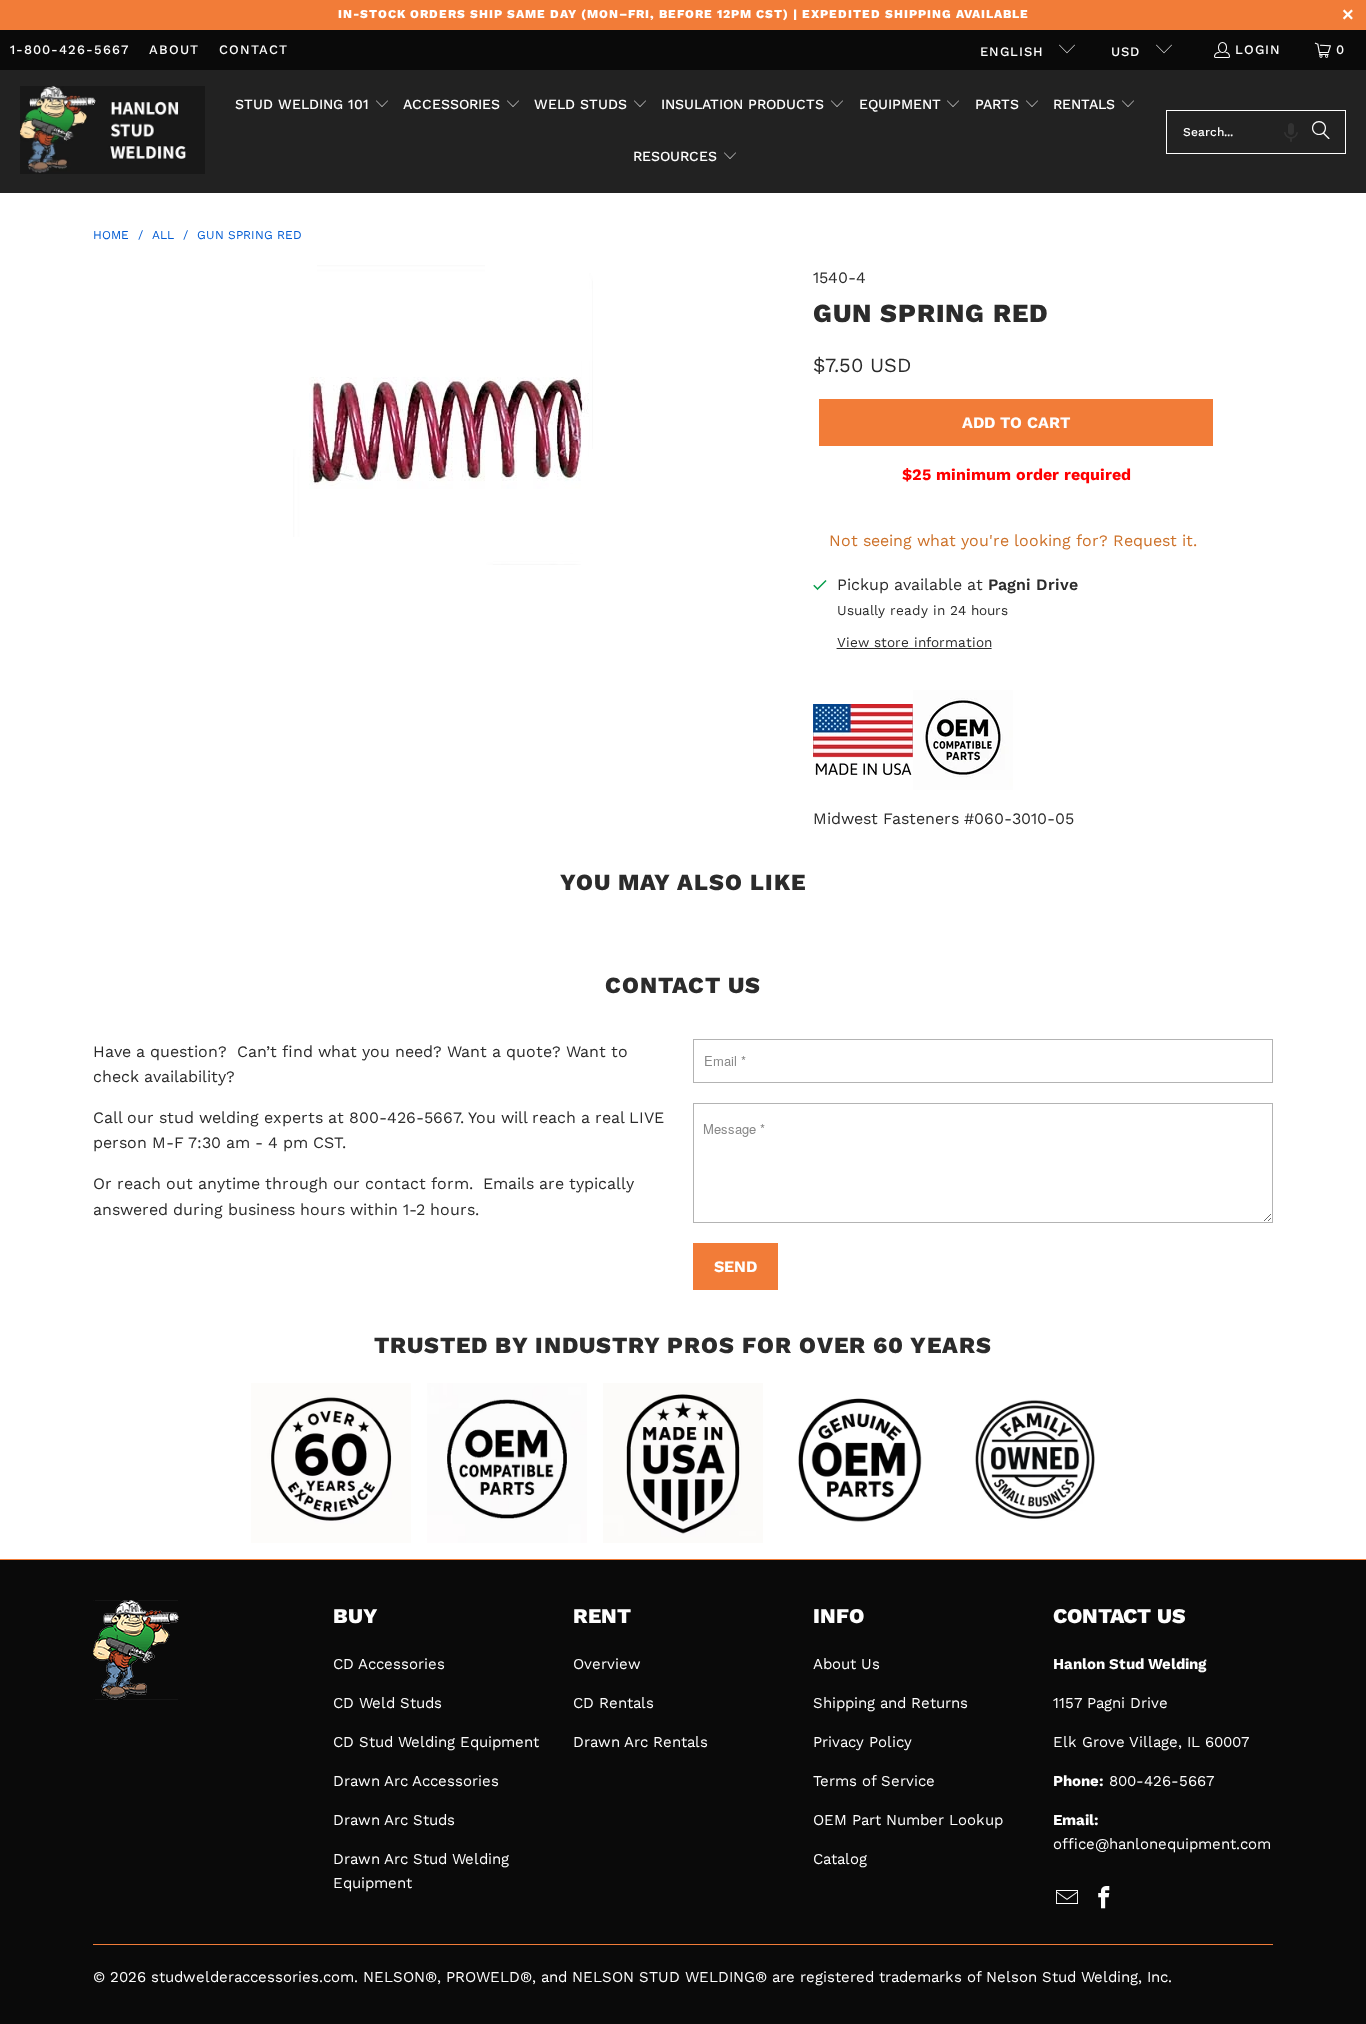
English (1014, 51)
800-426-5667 (1161, 1781)
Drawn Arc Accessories (416, 1781)
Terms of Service (874, 1781)
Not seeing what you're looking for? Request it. (1013, 540)
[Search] (1321, 132)
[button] (312, 106)
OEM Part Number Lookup (908, 1820)
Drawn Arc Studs (394, 1820)
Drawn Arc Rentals (640, 1742)
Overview (607, 1664)
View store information (914, 642)
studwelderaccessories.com (252, 1977)
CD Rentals (613, 1703)
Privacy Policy (862, 1742)
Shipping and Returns (890, 1703)
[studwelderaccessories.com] (112, 131)
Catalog (840, 1859)
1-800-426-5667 (69, 49)
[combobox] (1256, 132)
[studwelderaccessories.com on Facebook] (1105, 1899)
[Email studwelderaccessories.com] (1068, 1899)
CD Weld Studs (387, 1703)
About (174, 49)
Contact (253, 49)
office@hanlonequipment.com (1162, 1844)
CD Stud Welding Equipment (436, 1742)
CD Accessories (389, 1664)
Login (1258, 49)
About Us (846, 1664)
